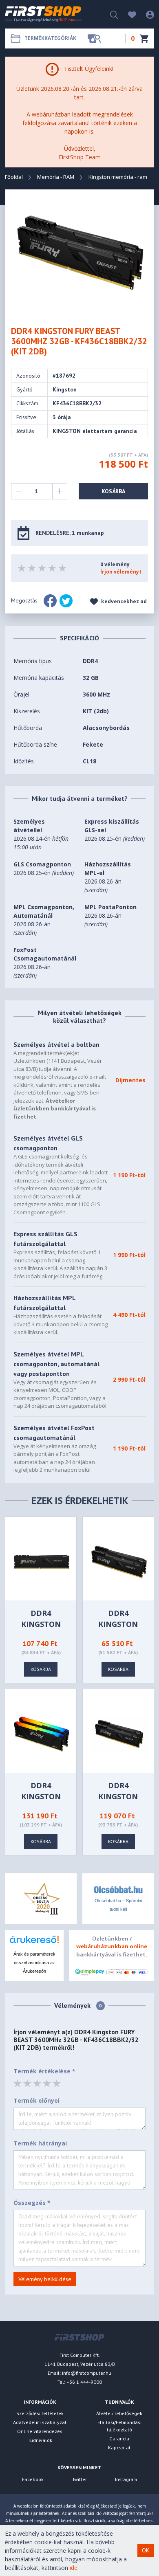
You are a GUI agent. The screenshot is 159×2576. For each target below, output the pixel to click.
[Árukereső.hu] (34, 1942)
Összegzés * (32, 2203)
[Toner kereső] (94, 38)
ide (74, 2568)
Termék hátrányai (40, 2143)
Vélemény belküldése (45, 2279)
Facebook (33, 2479)
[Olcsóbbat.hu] (118, 1889)
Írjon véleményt (121, 572)
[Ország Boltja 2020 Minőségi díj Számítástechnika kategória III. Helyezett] (41, 1898)
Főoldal (14, 177)
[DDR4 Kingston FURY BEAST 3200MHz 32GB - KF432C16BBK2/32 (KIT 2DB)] (119, 1733)
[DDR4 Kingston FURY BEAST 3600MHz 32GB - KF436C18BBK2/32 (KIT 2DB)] (80, 252)
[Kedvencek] (128, 14)
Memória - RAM (56, 177)
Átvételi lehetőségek (119, 2413)
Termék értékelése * (44, 2071)
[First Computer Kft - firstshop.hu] (44, 14)
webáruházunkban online (112, 1946)
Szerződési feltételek (40, 2413)
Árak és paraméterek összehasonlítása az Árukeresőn (34, 1963)
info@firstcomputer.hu (87, 2373)
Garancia (119, 2439)
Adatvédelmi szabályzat (40, 2422)
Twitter (79, 2479)
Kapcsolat (119, 2447)
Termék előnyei (36, 2100)
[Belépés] (146, 14)
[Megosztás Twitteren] (66, 601)
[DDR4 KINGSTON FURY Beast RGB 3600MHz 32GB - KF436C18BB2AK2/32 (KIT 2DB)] (42, 1733)
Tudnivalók (40, 2440)
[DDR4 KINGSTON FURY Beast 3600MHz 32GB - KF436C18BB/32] (42, 1561)
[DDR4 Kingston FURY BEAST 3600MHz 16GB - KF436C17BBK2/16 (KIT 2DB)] (119, 1561)
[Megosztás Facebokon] (50, 601)
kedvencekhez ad (123, 601)
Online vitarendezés (40, 2431)
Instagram (126, 2479)
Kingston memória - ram (118, 177)
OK (146, 2550)
